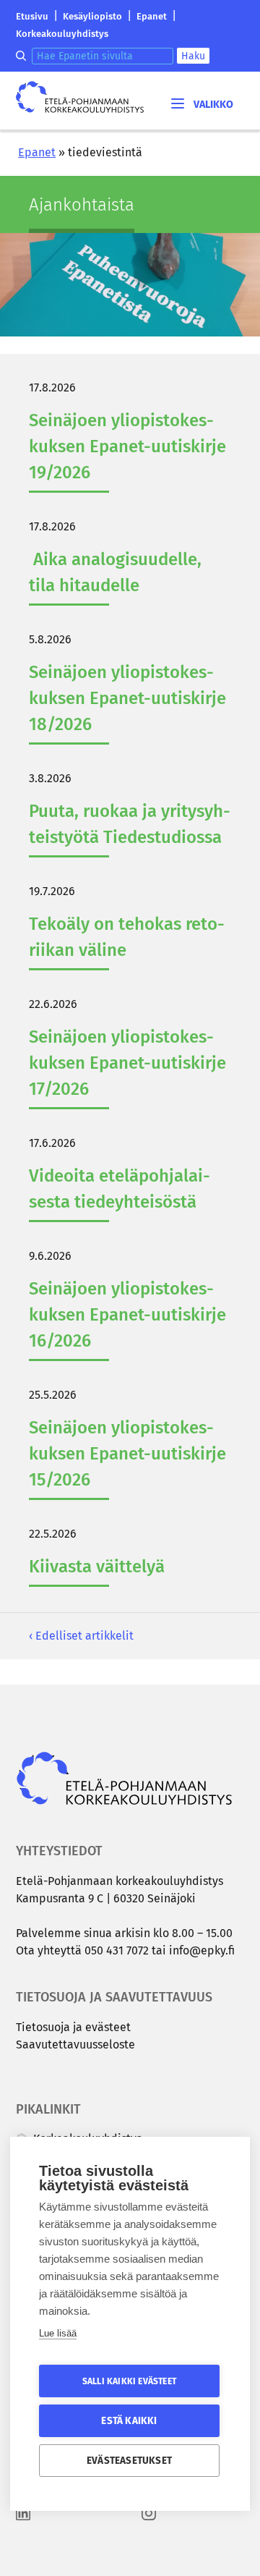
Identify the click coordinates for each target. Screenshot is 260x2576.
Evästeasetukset (129, 2461)
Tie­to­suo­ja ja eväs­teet (73, 2027)
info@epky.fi (202, 1950)
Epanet (152, 16)
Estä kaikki (129, 2421)
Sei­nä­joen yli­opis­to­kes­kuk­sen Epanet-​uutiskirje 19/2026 (127, 446)
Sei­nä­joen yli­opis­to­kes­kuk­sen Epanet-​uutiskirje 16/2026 (127, 1315)
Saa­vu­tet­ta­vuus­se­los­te (75, 2045)
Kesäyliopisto (92, 16)
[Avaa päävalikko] (201, 103)
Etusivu (32, 16)
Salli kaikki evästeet (129, 2381)
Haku (193, 56)
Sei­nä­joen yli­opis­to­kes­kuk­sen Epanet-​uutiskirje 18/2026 (127, 698)
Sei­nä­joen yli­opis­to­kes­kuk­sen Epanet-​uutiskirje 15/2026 (127, 1454)
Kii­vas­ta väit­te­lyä (97, 1567)
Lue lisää (58, 2333)
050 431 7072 (117, 1950)
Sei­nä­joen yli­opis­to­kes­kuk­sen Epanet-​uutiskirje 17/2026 (127, 1063)
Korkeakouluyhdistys (62, 34)
